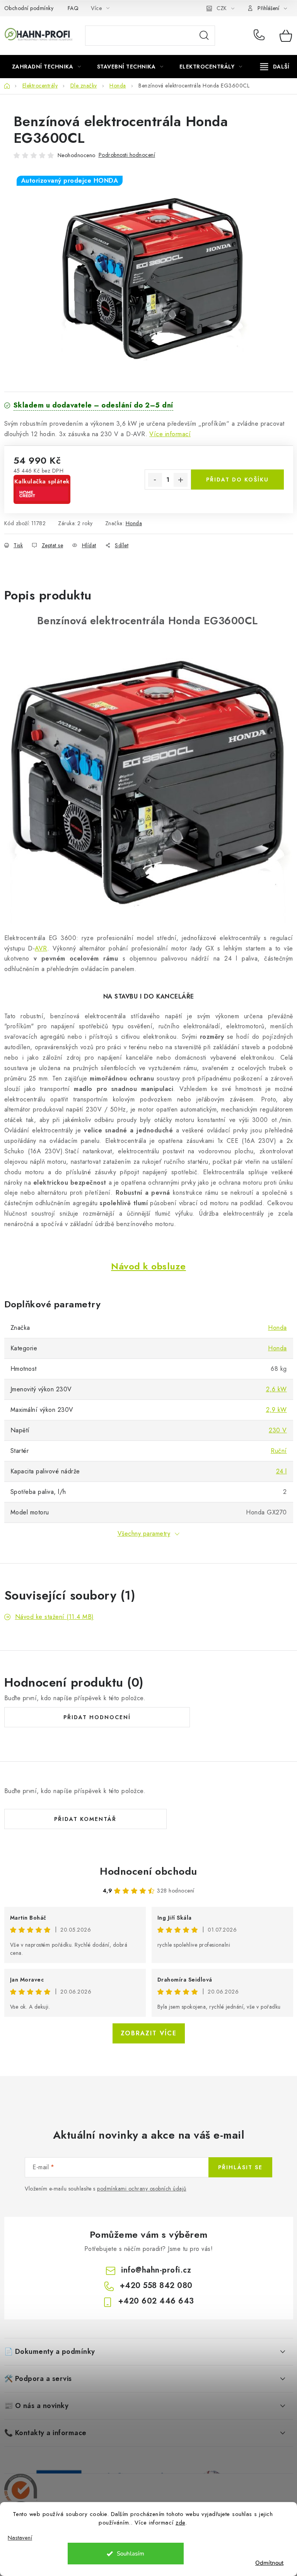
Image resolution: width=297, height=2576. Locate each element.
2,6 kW (277, 1389)
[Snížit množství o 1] (155, 480)
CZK (222, 8)
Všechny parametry (144, 1534)
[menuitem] (47, 67)
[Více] (275, 67)
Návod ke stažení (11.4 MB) (55, 1617)
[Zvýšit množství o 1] (181, 480)
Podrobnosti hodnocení (127, 155)
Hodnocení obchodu (148, 1871)
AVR (41, 948)
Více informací (170, 434)
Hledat (204, 36)
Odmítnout (269, 2563)
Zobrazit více (149, 2033)
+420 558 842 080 (261, 36)
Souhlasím (131, 2554)
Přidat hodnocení (97, 1717)
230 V (278, 1430)
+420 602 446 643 (156, 2301)
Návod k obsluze (148, 1266)
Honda (134, 523)
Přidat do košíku (237, 480)
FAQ (73, 8)
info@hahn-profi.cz (156, 2270)
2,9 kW (277, 1410)
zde (180, 2523)
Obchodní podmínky (29, 8)
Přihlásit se (240, 2167)
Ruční (279, 1451)
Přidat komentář (85, 1819)
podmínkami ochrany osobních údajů (142, 2189)
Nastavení (20, 2538)
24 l (282, 1471)
